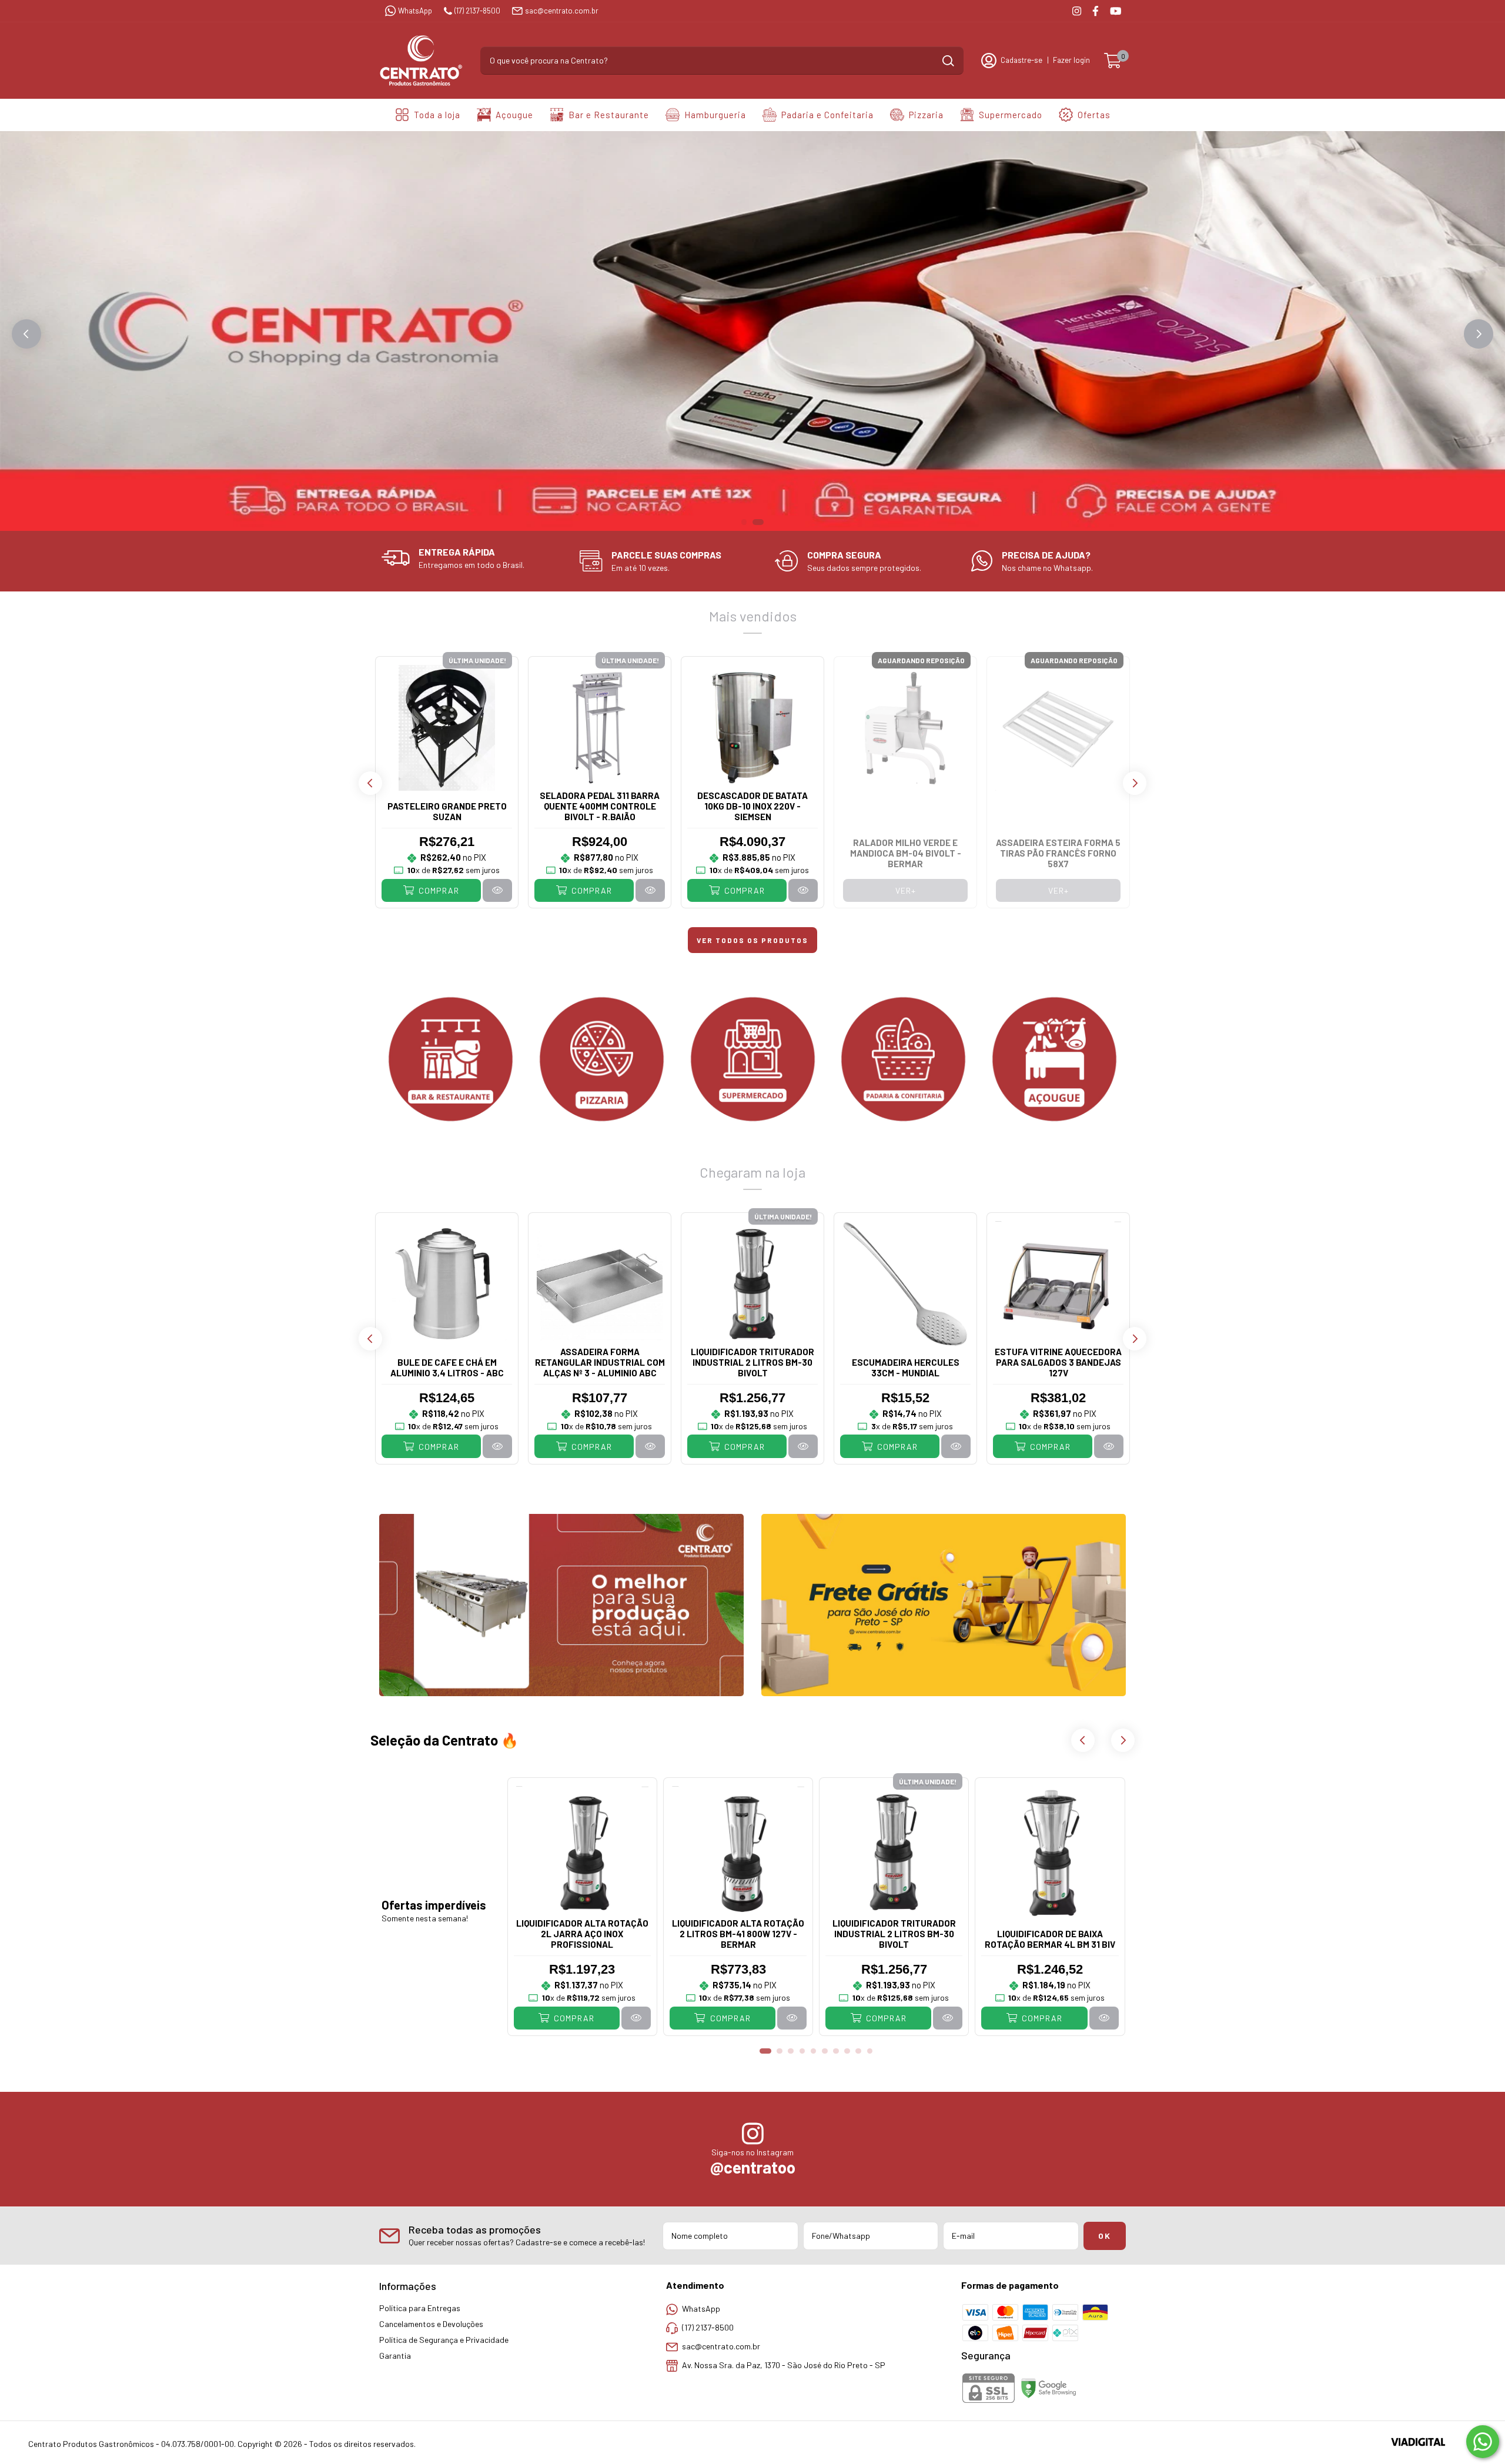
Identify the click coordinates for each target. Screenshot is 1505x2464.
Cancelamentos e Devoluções (431, 2324)
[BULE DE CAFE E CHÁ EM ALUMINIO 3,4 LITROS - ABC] (497, 1446)
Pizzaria (926, 115)
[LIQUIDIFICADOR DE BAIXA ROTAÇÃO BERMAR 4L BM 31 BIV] (1104, 2018)
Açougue (514, 115)
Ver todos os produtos (752, 940)
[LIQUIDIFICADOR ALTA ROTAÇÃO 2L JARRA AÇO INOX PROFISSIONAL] (636, 2018)
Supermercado (1011, 115)
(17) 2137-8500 (477, 11)
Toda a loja (437, 115)
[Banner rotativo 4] (903, 1059)
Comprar (438, 890)
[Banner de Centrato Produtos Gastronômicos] (561, 1605)
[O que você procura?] (948, 61)
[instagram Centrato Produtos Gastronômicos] (1077, 11)
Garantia (395, 2356)
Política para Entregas (420, 2308)
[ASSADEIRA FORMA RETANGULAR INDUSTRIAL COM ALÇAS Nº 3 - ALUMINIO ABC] (650, 1446)
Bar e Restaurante (609, 115)
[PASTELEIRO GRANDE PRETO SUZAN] (497, 890)
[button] (26, 334)
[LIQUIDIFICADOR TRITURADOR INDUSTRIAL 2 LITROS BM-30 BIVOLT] (803, 1446)
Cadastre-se (1021, 60)
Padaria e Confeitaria (827, 115)
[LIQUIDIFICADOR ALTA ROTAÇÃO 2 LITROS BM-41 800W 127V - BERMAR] (792, 2018)
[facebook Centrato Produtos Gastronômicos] (1096, 11)
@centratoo (753, 2167)
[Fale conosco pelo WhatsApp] (1483, 2442)
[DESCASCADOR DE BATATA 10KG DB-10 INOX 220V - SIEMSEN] (803, 890)
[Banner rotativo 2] (602, 1059)
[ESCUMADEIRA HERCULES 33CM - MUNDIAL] (956, 1446)
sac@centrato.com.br (562, 11)
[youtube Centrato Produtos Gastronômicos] (1116, 11)
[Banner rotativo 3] (753, 1059)
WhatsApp (415, 11)
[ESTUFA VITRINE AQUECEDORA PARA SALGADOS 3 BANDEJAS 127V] (1109, 1446)
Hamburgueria (715, 115)
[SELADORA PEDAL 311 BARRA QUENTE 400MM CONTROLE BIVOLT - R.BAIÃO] (650, 890)
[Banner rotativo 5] (1054, 1059)
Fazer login (1071, 60)
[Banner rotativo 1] (451, 1059)
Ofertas (1094, 115)
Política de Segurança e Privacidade (444, 2340)
